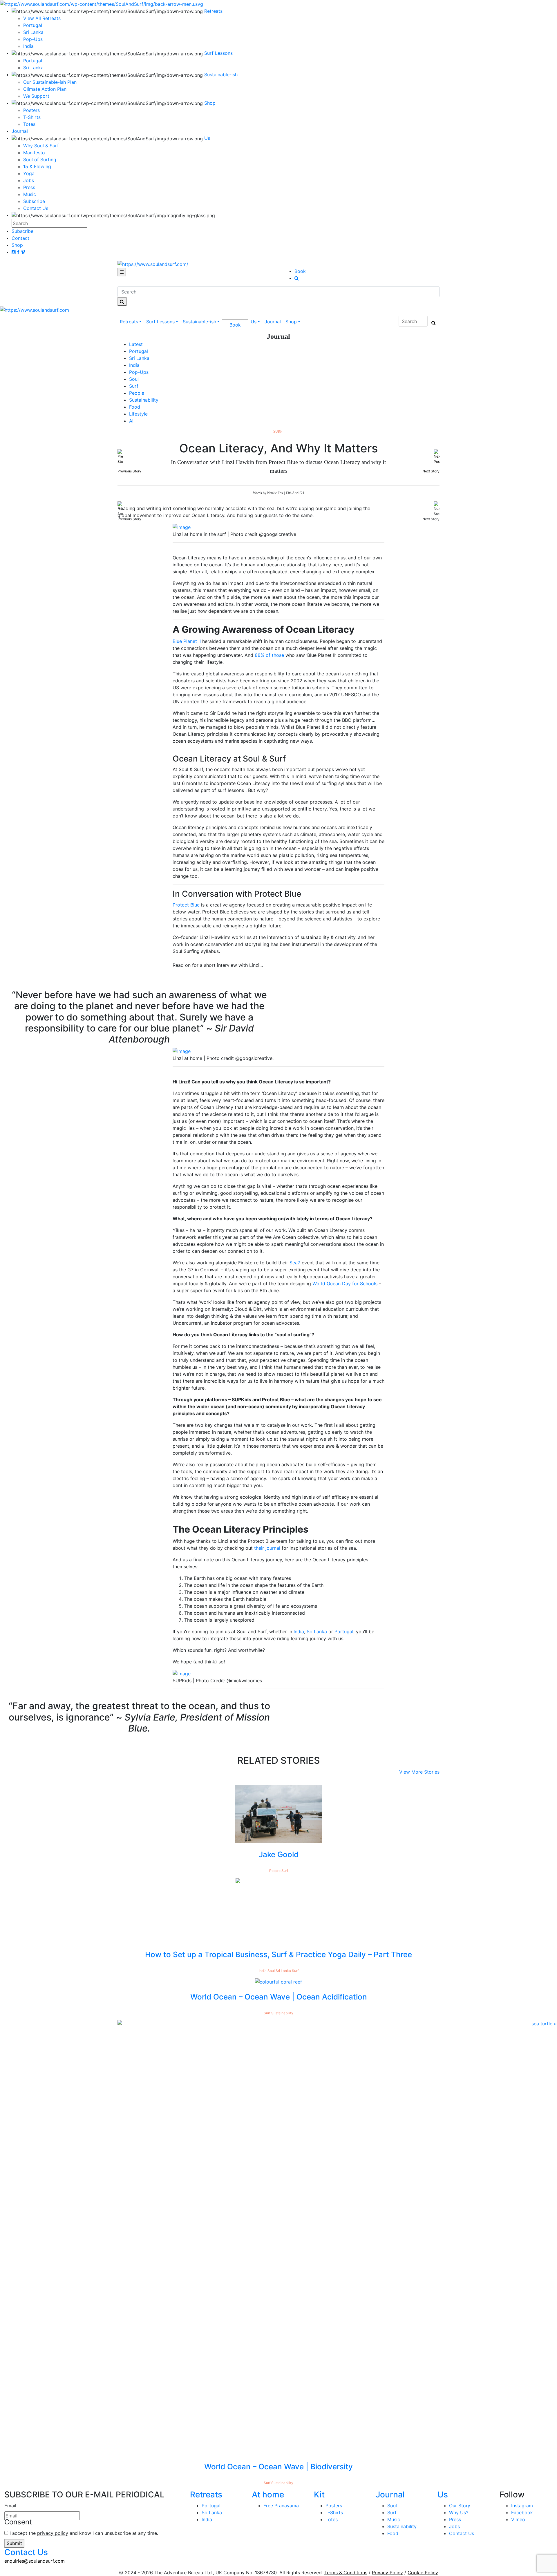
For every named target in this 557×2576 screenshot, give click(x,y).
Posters (31, 110)
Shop (291, 322)
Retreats (129, 322)
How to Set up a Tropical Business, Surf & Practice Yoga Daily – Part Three (278, 1954)
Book (300, 271)
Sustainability (144, 400)
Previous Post (105, 519)
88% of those (269, 655)
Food (135, 407)
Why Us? (459, 2512)
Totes (29, 124)
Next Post (437, 519)
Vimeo (518, 2519)
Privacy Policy (387, 2573)
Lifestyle (138, 414)
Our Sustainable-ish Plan (50, 82)
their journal (267, 1548)
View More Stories (419, 1772)
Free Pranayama (281, 2506)
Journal (273, 322)
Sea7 (295, 1263)
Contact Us (36, 208)
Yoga (29, 173)
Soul (134, 379)
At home (268, 2495)
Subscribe (34, 201)
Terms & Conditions (346, 2573)
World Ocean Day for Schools (345, 1284)
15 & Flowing (37, 166)
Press (29, 187)
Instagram (522, 2506)
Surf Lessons (160, 322)
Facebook (522, 2512)
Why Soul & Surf (41, 146)
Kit (319, 2495)
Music (30, 194)
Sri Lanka (33, 68)
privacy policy (53, 2533)
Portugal (33, 61)
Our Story (460, 2506)
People (137, 393)
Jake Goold (279, 1854)
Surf (134, 386)
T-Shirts (32, 117)
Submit (14, 2543)
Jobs (29, 180)
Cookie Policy (423, 2573)
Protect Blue (186, 905)
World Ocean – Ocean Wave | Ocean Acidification (279, 1997)
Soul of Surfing (40, 159)
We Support (36, 96)
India (134, 365)
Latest (136, 344)
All (132, 421)
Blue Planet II (187, 641)
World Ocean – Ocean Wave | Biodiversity (278, 2467)
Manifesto (34, 153)
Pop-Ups (139, 372)
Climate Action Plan (45, 89)
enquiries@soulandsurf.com (35, 2561)
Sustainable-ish (199, 322)
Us (254, 322)
